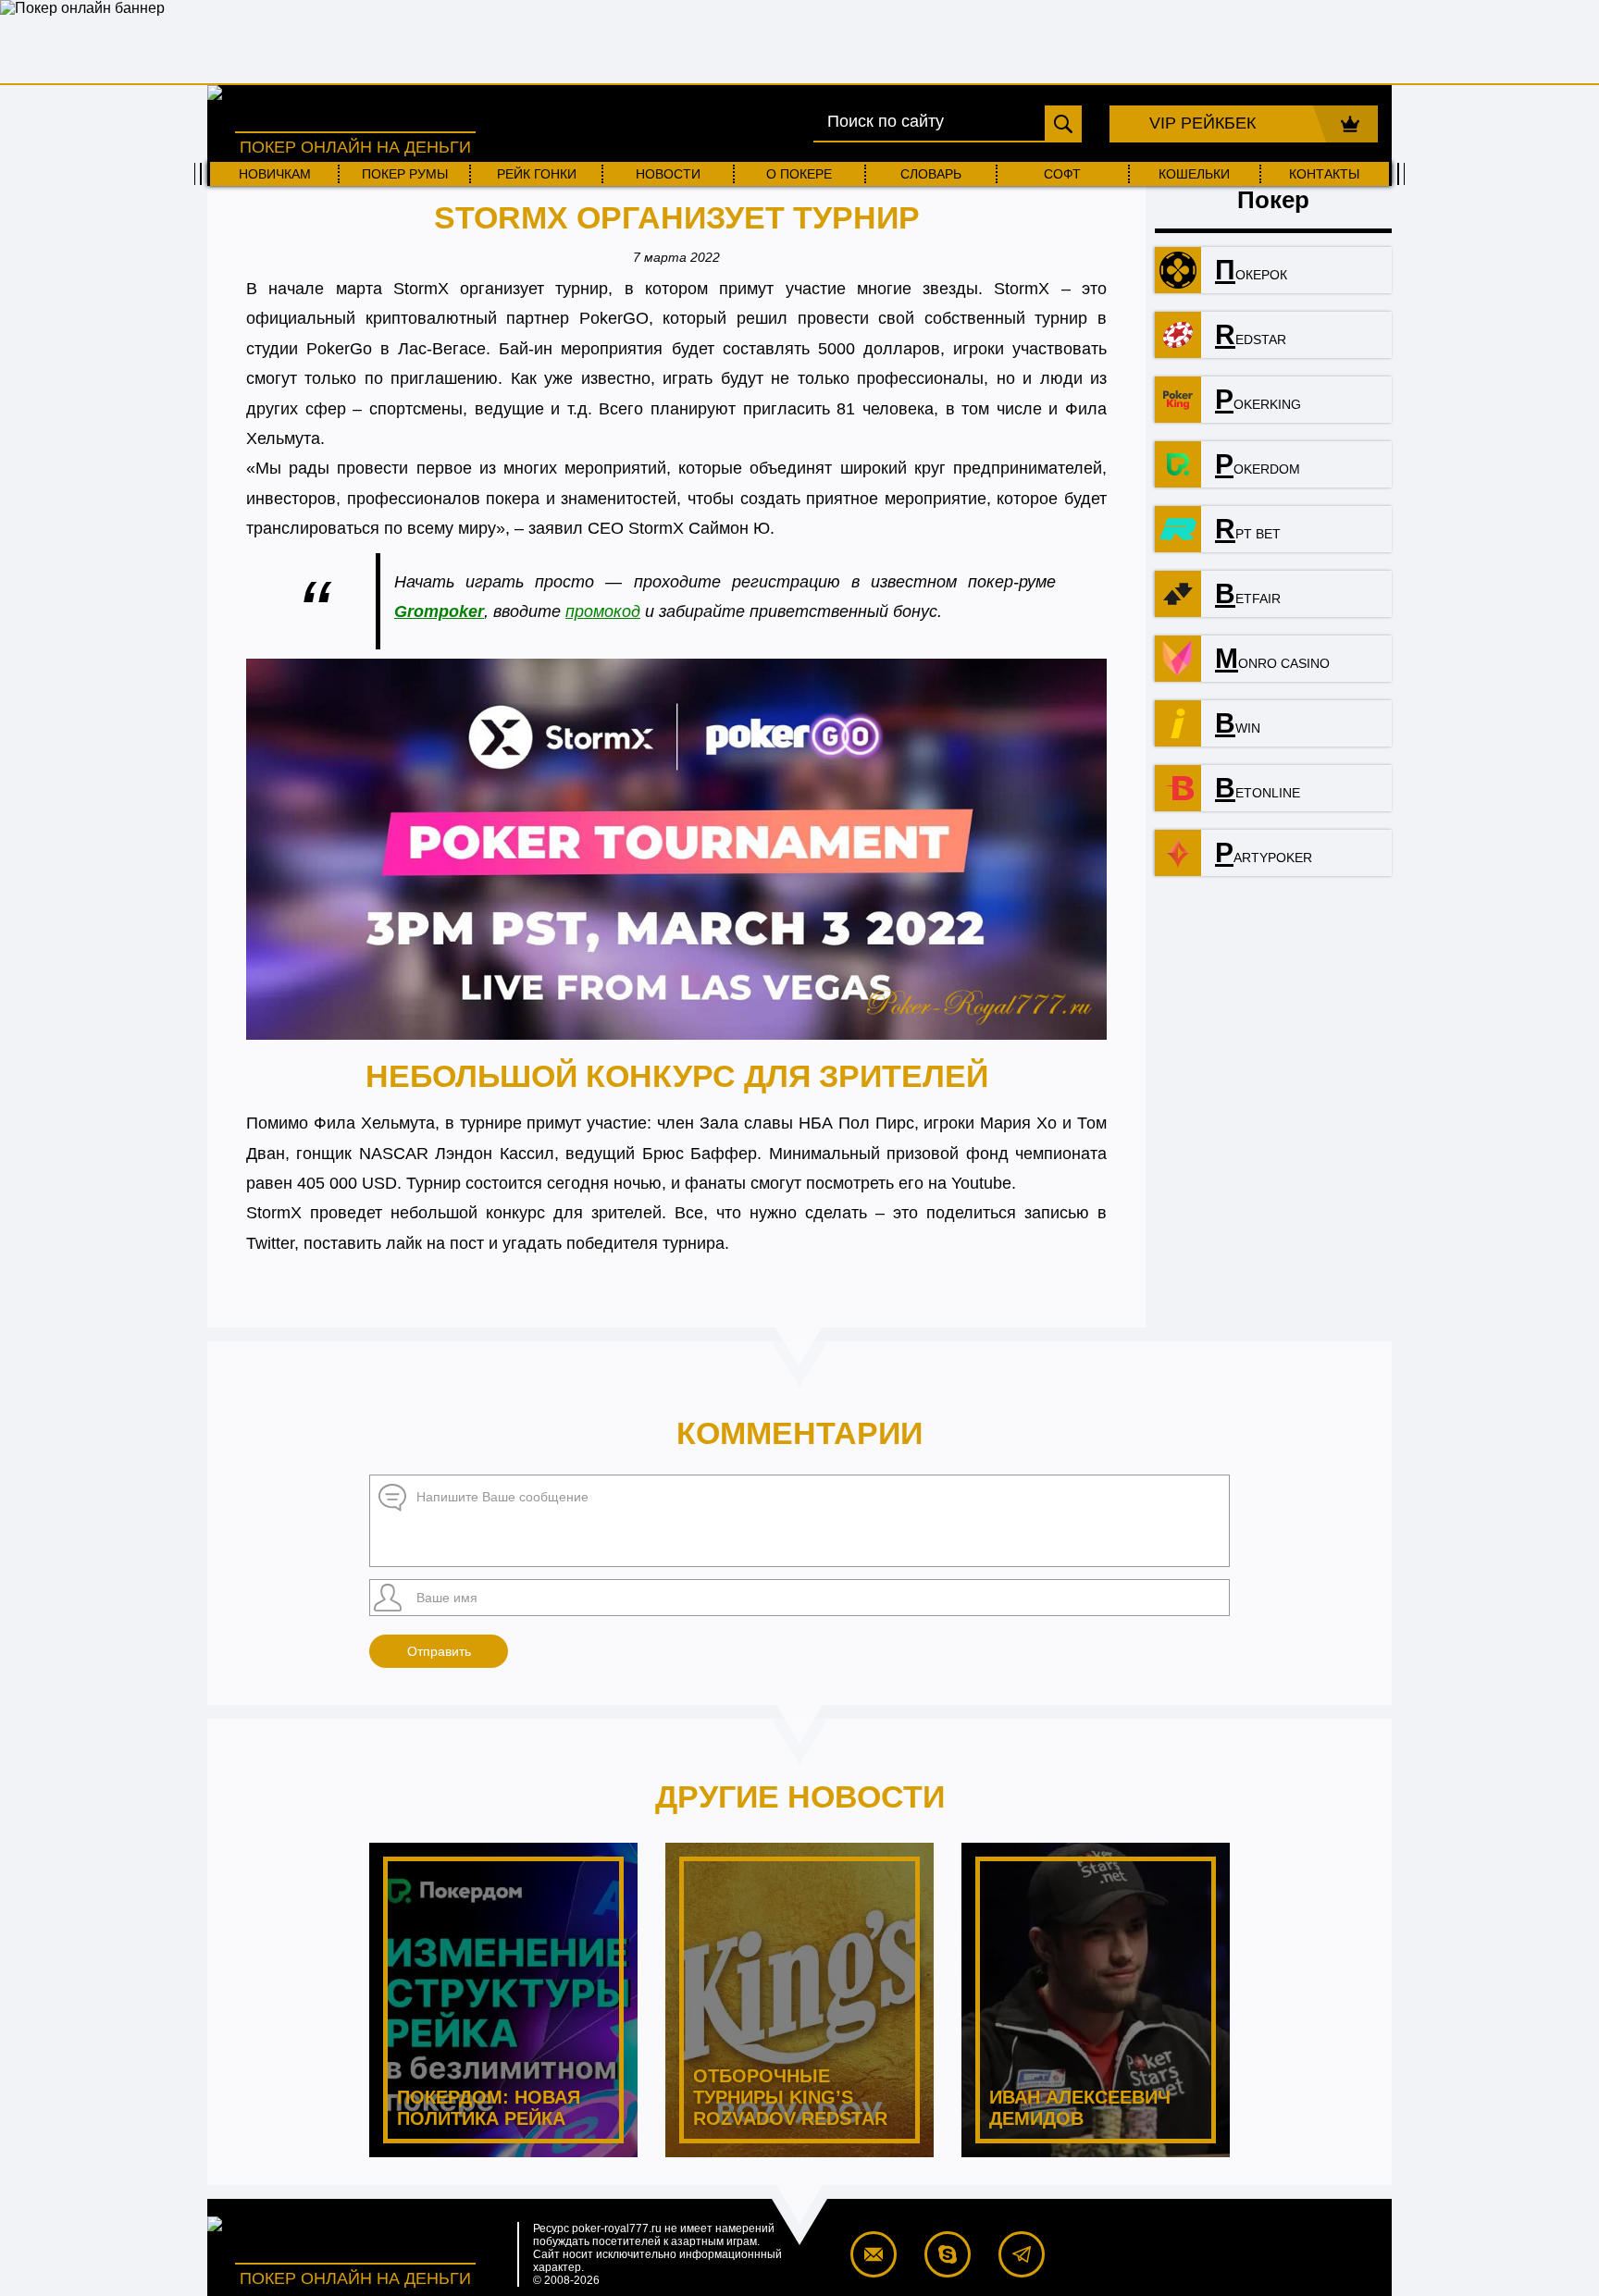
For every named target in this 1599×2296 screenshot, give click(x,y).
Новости (668, 174)
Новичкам (275, 174)
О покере (799, 174)
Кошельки (1194, 174)
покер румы (405, 174)
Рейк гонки (537, 174)
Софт (1062, 174)
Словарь (931, 174)
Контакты (1324, 174)
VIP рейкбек (1202, 123)
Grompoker (439, 611)
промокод (603, 611)
